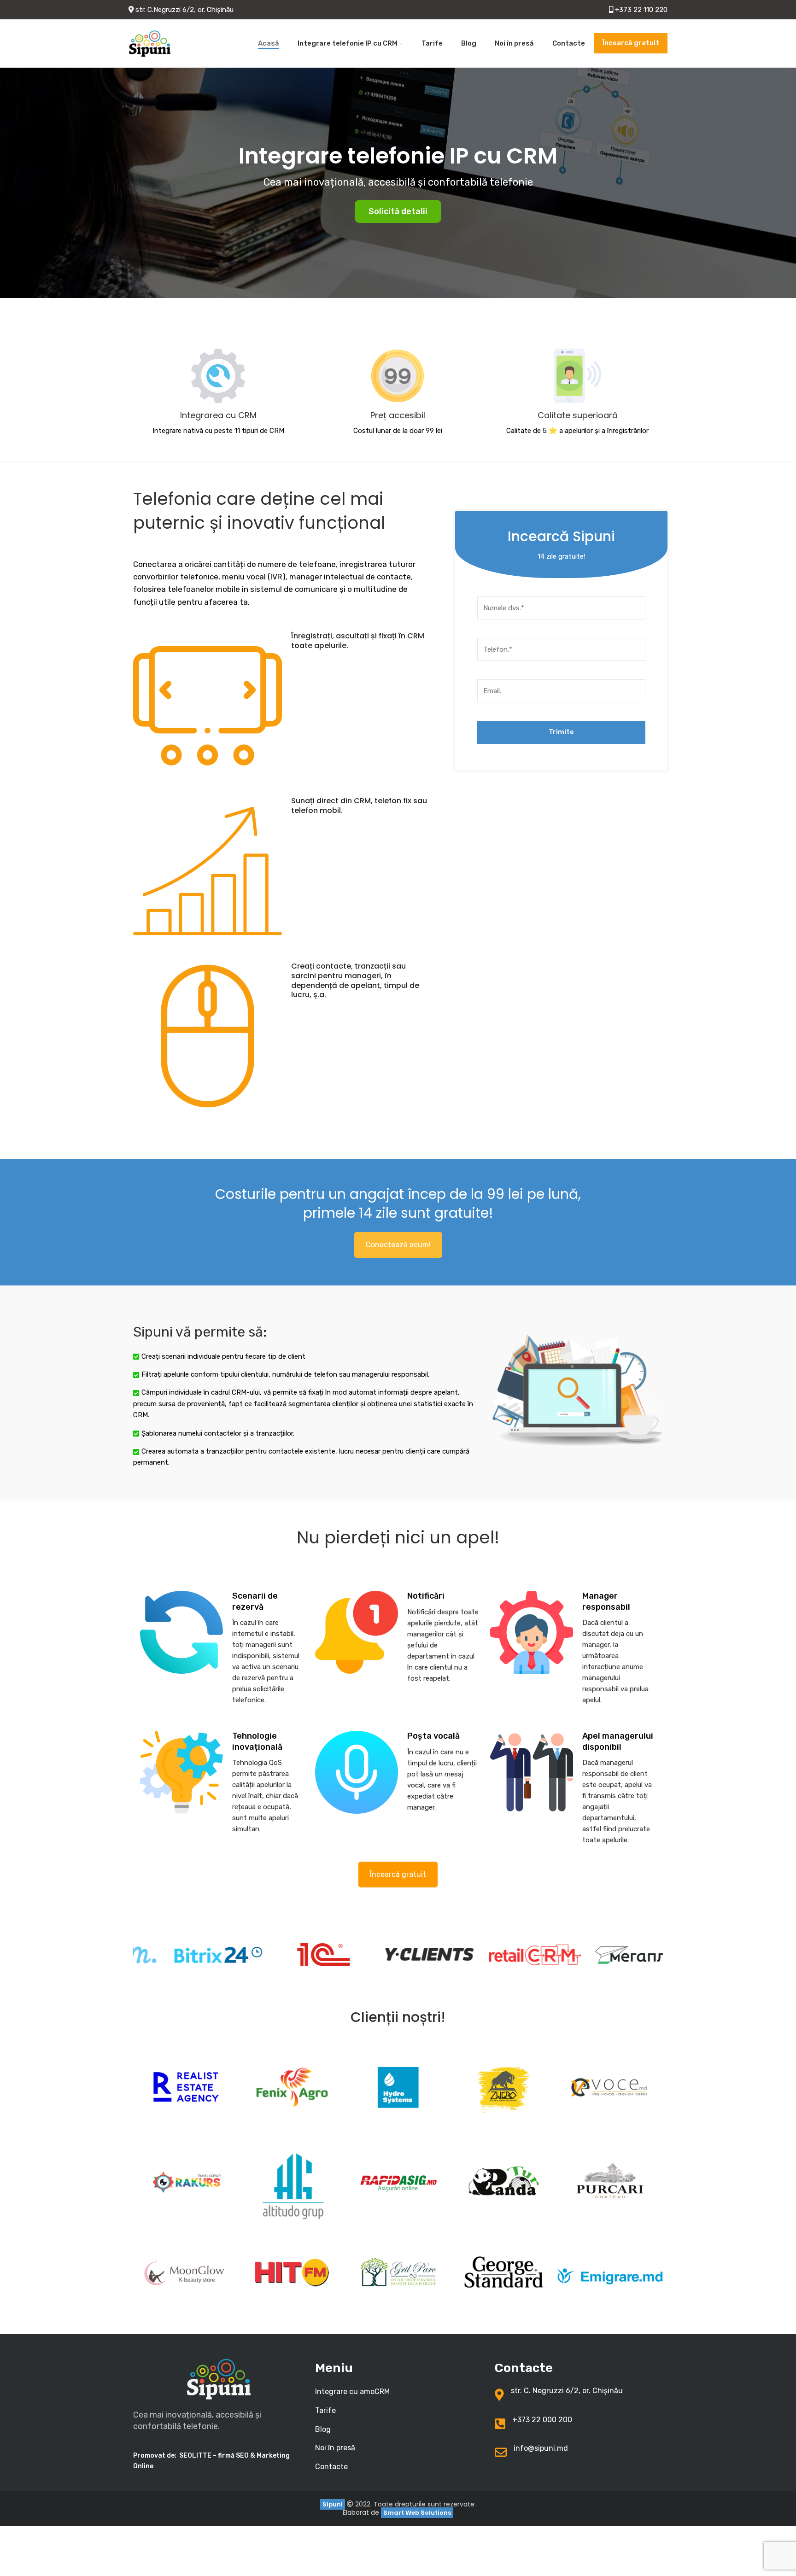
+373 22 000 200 (542, 2420)
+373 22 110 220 (640, 10)
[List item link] (398, 2392)
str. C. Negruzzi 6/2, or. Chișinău (567, 2391)
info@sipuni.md (541, 2448)
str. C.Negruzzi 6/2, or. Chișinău (184, 10)
